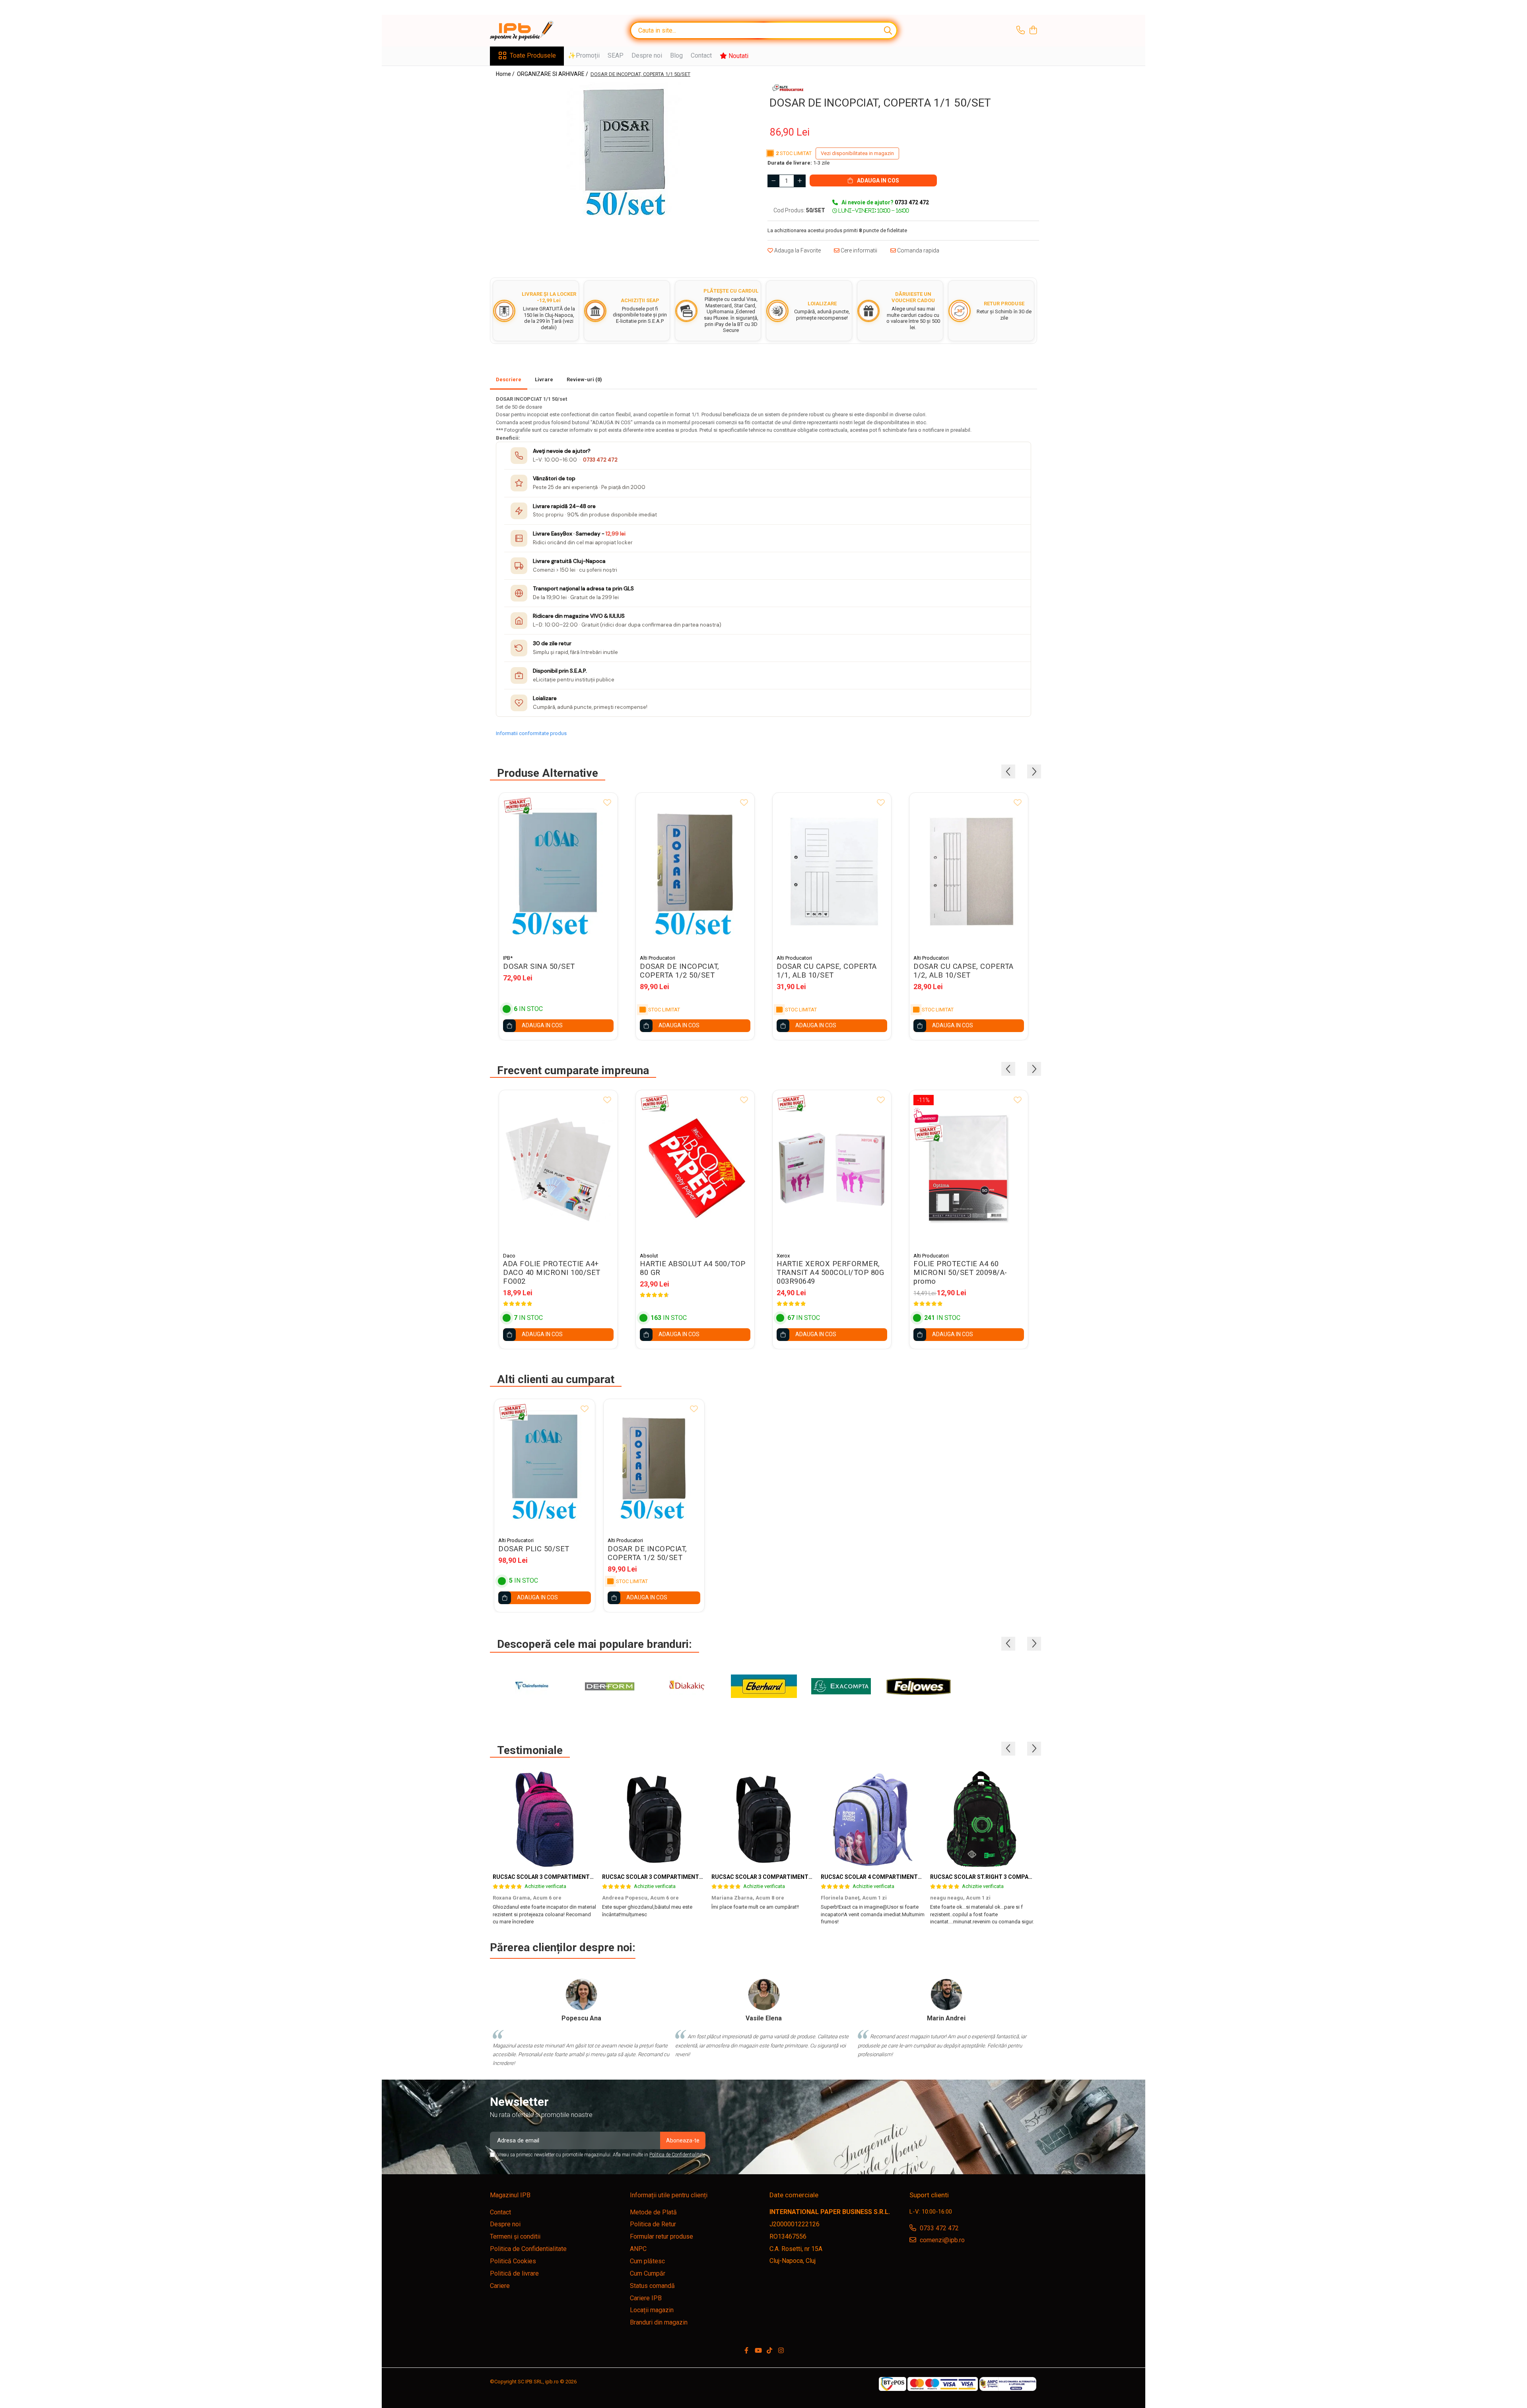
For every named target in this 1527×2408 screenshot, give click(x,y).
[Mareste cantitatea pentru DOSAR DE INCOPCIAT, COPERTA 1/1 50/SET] (800, 181)
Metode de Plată (653, 2212)
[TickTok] (769, 2351)
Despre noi (647, 55)
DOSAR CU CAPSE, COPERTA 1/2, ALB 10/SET (964, 971)
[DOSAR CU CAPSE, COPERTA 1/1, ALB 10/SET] (832, 872)
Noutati (738, 56)
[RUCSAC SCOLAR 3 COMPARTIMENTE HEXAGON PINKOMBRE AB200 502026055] (545, 1819)
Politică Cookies (513, 2261)
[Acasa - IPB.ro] (530, 31)
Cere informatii (858, 250)
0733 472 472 (600, 460)
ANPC (638, 2249)
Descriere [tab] (509, 379)
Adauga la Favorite (797, 250)
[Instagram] (781, 2351)
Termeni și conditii (515, 2236)
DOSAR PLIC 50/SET (534, 1549)
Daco (509, 1256)
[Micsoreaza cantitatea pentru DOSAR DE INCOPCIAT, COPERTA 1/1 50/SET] (773, 181)
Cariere (500, 2286)
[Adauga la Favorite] (607, 803)
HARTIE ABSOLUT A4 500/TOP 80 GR (693, 1268)
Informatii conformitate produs (531, 733)
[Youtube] (758, 2351)
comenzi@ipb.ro (941, 2240)
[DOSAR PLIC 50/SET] (545, 1466)
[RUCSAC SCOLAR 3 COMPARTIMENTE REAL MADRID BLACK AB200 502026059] (654, 1819)
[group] (624, 149)
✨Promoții (584, 55)
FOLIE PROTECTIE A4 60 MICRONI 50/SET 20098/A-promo (960, 1273)
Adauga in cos (877, 180)
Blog (676, 55)
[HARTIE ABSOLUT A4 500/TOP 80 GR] (695, 1169)
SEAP (616, 55)
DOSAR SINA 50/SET (539, 966)
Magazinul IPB (510, 2195)
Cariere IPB (646, 2298)
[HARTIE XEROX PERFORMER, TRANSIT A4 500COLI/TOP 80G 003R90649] (832, 1169)
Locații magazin (652, 2310)
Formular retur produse (662, 2236)
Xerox (783, 1256)
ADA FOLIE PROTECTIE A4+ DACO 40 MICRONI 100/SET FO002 (552, 1273)
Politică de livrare (514, 2273)
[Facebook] (746, 2351)
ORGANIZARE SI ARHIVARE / (553, 74)
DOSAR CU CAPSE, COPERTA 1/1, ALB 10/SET (827, 971)
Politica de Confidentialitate (677, 2155)
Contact (701, 55)
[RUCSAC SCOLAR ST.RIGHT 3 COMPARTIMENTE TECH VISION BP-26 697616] (982, 1819)
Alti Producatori (658, 958)
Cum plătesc (647, 2261)
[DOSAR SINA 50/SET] (558, 872)
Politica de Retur (653, 2224)
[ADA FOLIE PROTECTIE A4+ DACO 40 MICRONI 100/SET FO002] (558, 1169)
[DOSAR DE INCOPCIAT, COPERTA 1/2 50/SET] (695, 872)
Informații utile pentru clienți (669, 2195)
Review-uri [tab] (584, 379)
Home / (506, 74)
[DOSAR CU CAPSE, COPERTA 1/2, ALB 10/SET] (969, 872)
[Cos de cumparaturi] (1033, 31)
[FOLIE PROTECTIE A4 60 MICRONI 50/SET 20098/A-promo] (969, 1169)
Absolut (649, 1256)
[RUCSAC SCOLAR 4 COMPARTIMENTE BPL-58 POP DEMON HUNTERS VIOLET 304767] (873, 1819)
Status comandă (652, 2286)
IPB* (508, 958)
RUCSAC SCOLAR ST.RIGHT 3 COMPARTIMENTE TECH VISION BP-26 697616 (1030, 1877)
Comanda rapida (918, 250)
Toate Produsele (533, 55)
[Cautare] (888, 30)
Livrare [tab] (544, 379)
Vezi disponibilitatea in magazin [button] (857, 153)
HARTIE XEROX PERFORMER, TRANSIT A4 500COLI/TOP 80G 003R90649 (830, 1273)
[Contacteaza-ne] (1021, 31)
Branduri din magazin (659, 2322)
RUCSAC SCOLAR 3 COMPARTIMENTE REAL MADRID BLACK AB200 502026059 (704, 1877)
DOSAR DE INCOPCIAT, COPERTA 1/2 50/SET (680, 971)
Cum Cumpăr (648, 2273)
